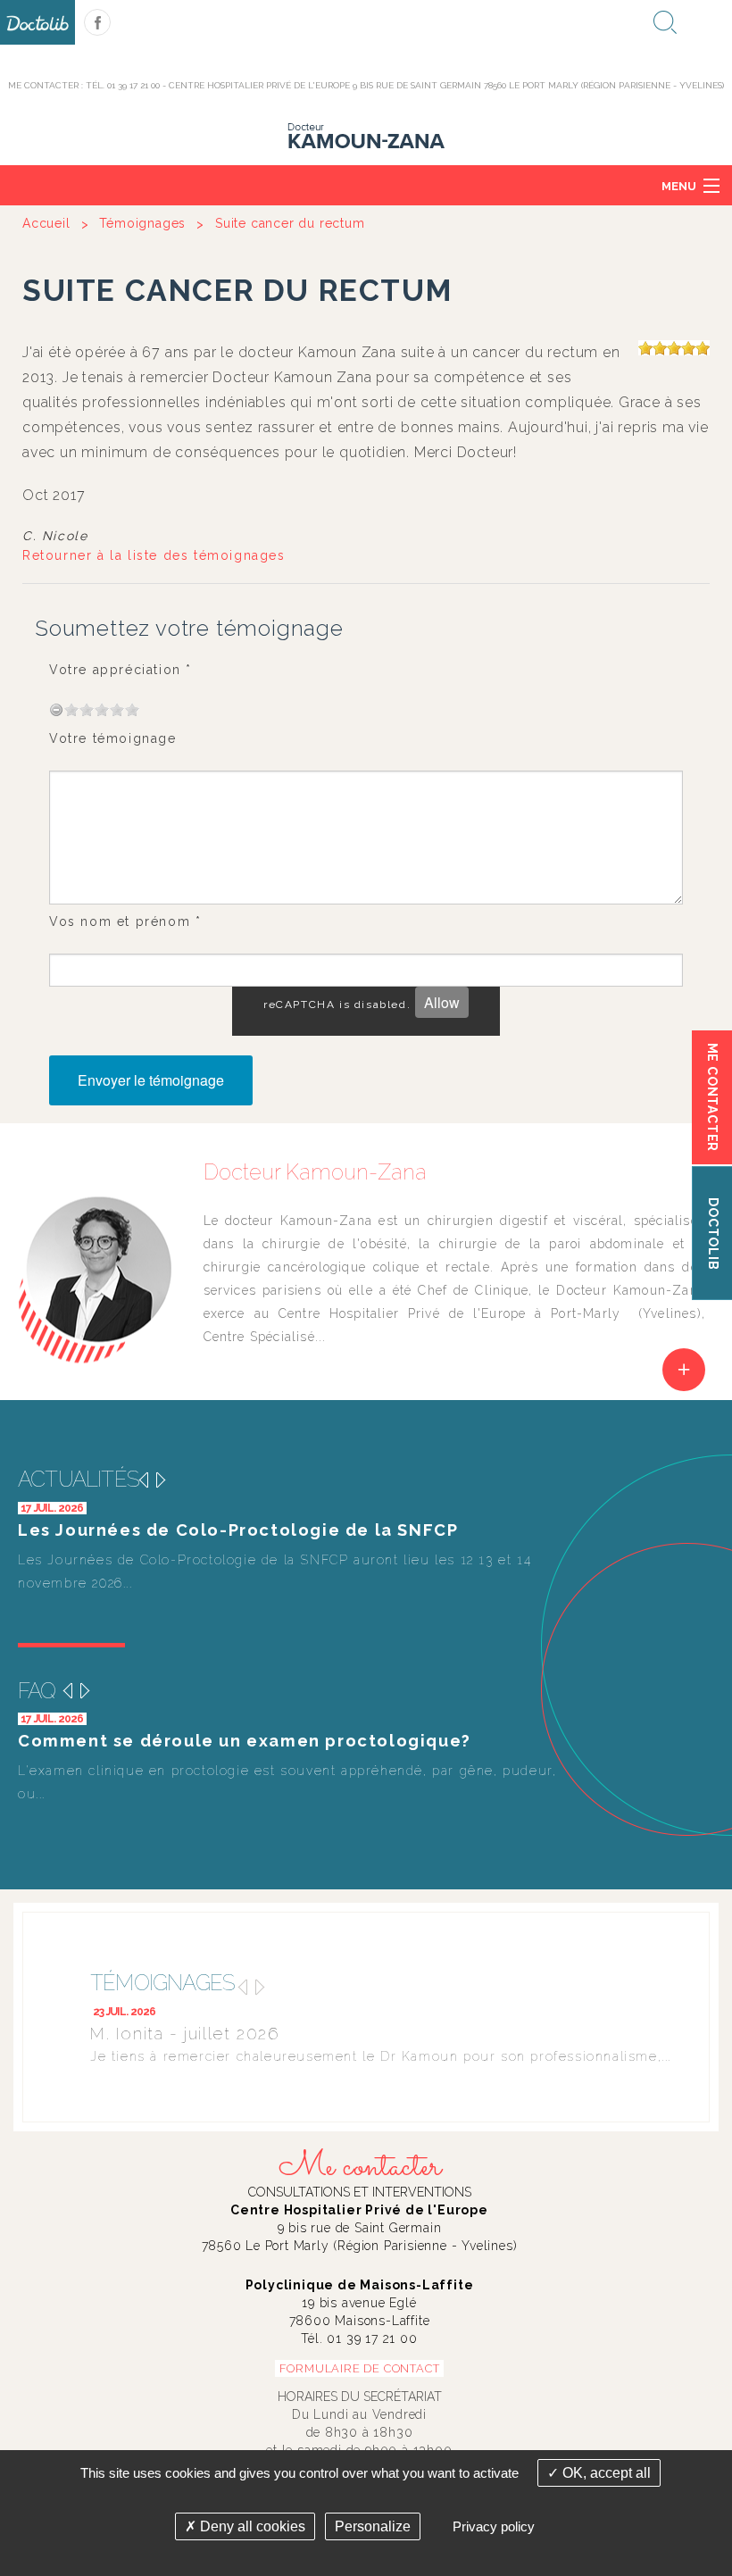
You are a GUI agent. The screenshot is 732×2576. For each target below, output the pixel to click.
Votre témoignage (113, 738)
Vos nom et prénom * (125, 921)
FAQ (37, 1691)
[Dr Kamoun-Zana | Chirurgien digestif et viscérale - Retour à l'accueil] (366, 135)
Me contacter (360, 2167)
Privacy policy (494, 2526)
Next (161, 1480)
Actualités (79, 1479)
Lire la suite (684, 1370)
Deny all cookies (251, 2526)
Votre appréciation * (121, 670)
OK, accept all (605, 2473)
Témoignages (142, 223)
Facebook (97, 22)
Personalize (373, 2526)
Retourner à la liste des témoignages (154, 555)
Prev (143, 1480)
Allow (442, 1002)
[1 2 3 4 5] (95, 709)
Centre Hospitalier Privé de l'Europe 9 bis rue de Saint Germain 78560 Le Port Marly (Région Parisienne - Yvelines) (446, 85)
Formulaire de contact (360, 2368)
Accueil (46, 223)
